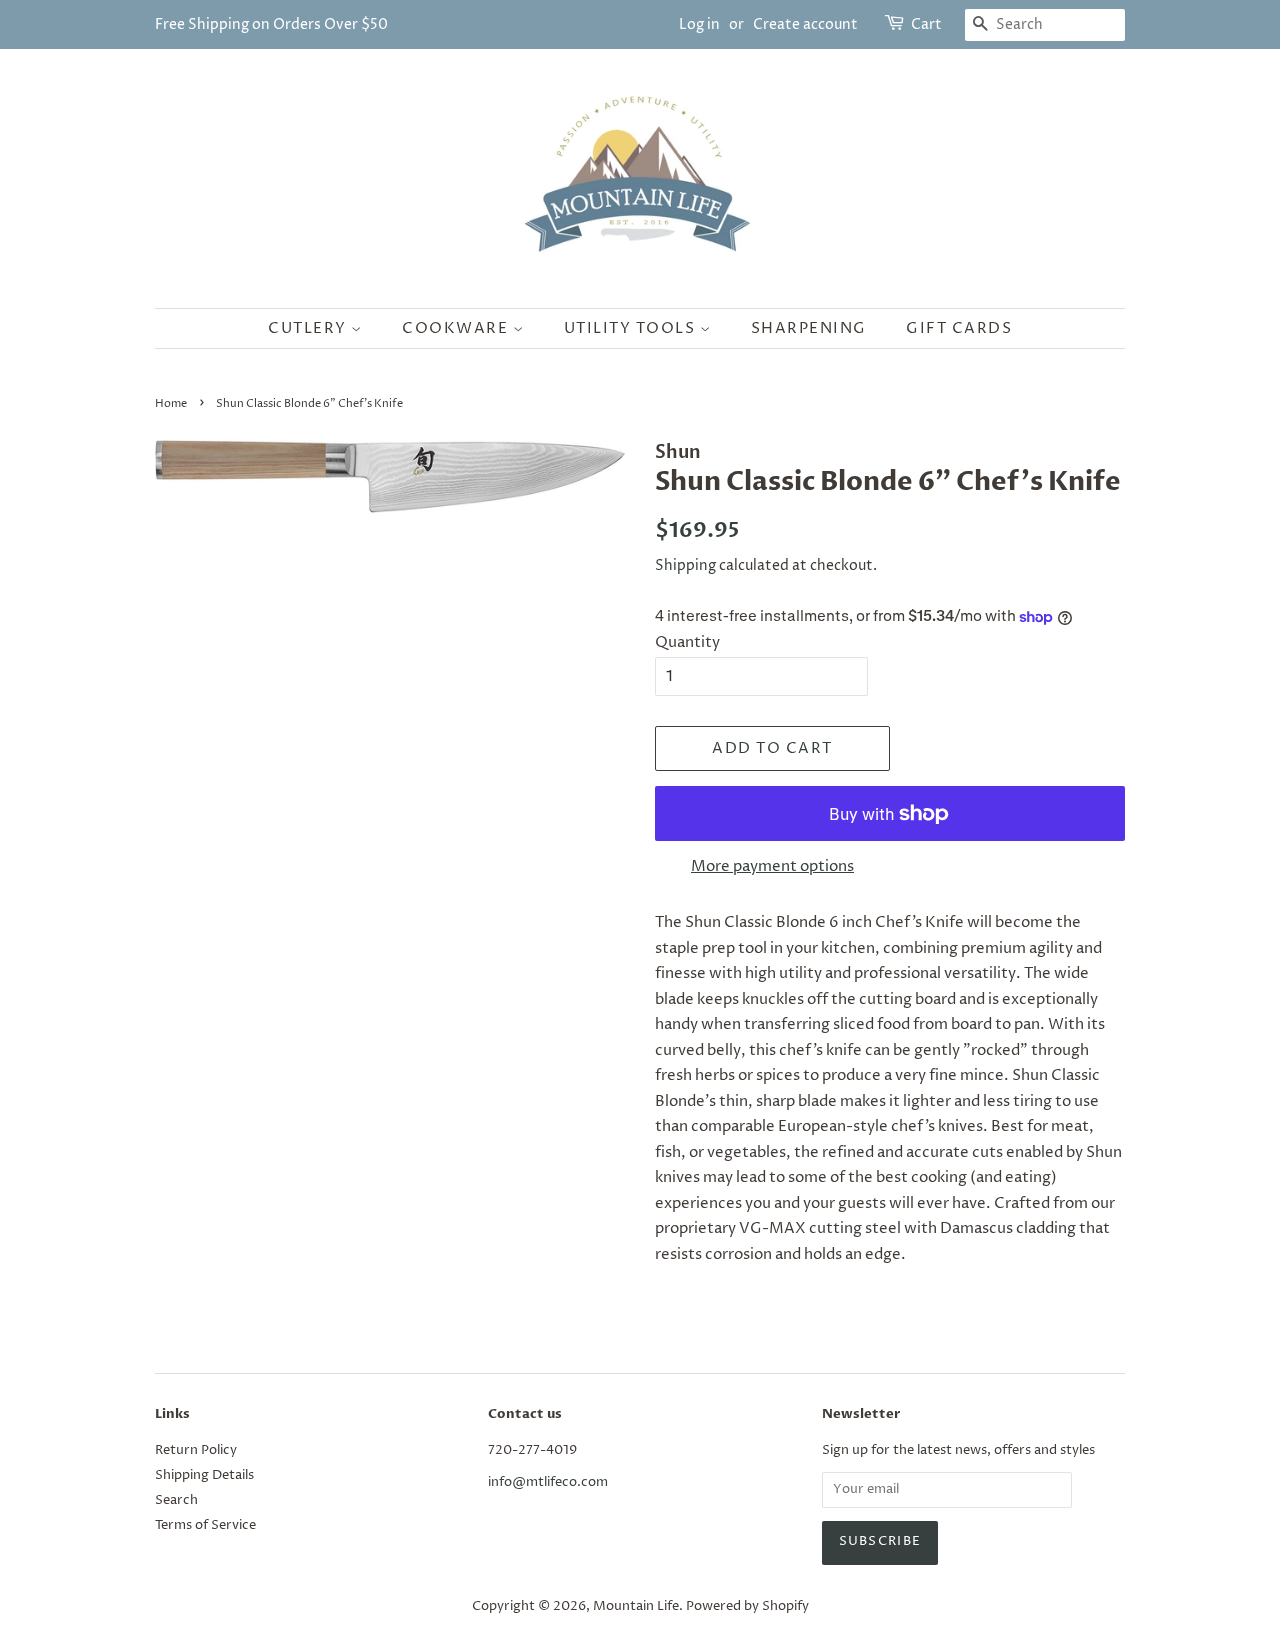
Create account (805, 24)
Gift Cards (959, 328)
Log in (699, 24)
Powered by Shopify (747, 1606)
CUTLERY (309, 328)
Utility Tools (632, 328)
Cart (926, 24)
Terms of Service (205, 1525)
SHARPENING (809, 328)
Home (171, 403)
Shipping (685, 565)
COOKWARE (457, 328)
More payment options (772, 866)
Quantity (687, 642)
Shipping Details (204, 1475)
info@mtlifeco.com (548, 1482)
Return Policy (196, 1450)
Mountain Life (636, 1606)
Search (176, 1500)
